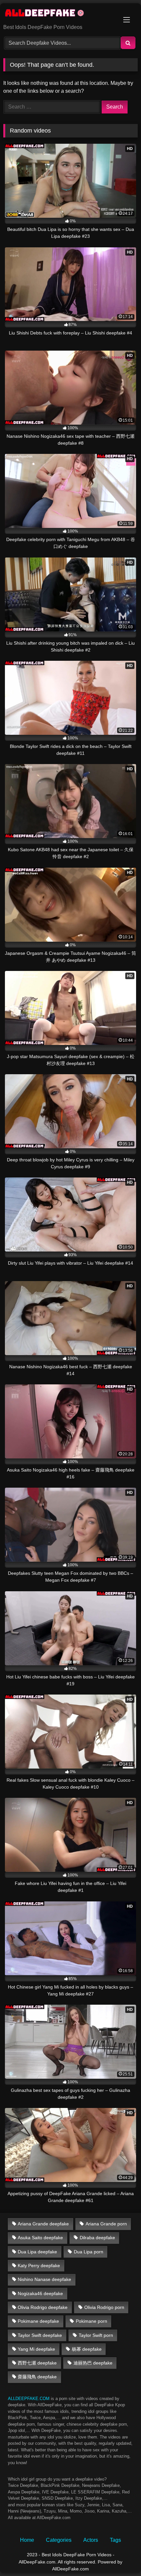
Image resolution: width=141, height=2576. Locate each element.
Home (27, 2540)
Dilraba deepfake (97, 2238)
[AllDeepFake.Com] (58, 14)
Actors (91, 2540)
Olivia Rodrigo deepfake (43, 2307)
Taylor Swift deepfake (40, 2335)
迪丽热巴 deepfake (93, 2363)
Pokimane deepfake (38, 2321)
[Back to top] (121, 2556)
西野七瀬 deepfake (37, 2363)
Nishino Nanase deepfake (44, 2279)
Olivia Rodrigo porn (104, 2307)
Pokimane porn (91, 2321)
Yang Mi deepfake (36, 2349)
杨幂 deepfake (87, 2349)
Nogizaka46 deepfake (40, 2293)
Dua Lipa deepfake (37, 2252)
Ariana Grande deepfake (43, 2224)
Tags (115, 2540)
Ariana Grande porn (106, 2224)
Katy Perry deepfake (39, 2266)
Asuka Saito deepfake (40, 2238)
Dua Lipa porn (89, 2252)
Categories (59, 2540)
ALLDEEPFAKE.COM (29, 2399)
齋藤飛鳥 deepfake (37, 2377)
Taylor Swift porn (96, 2335)
